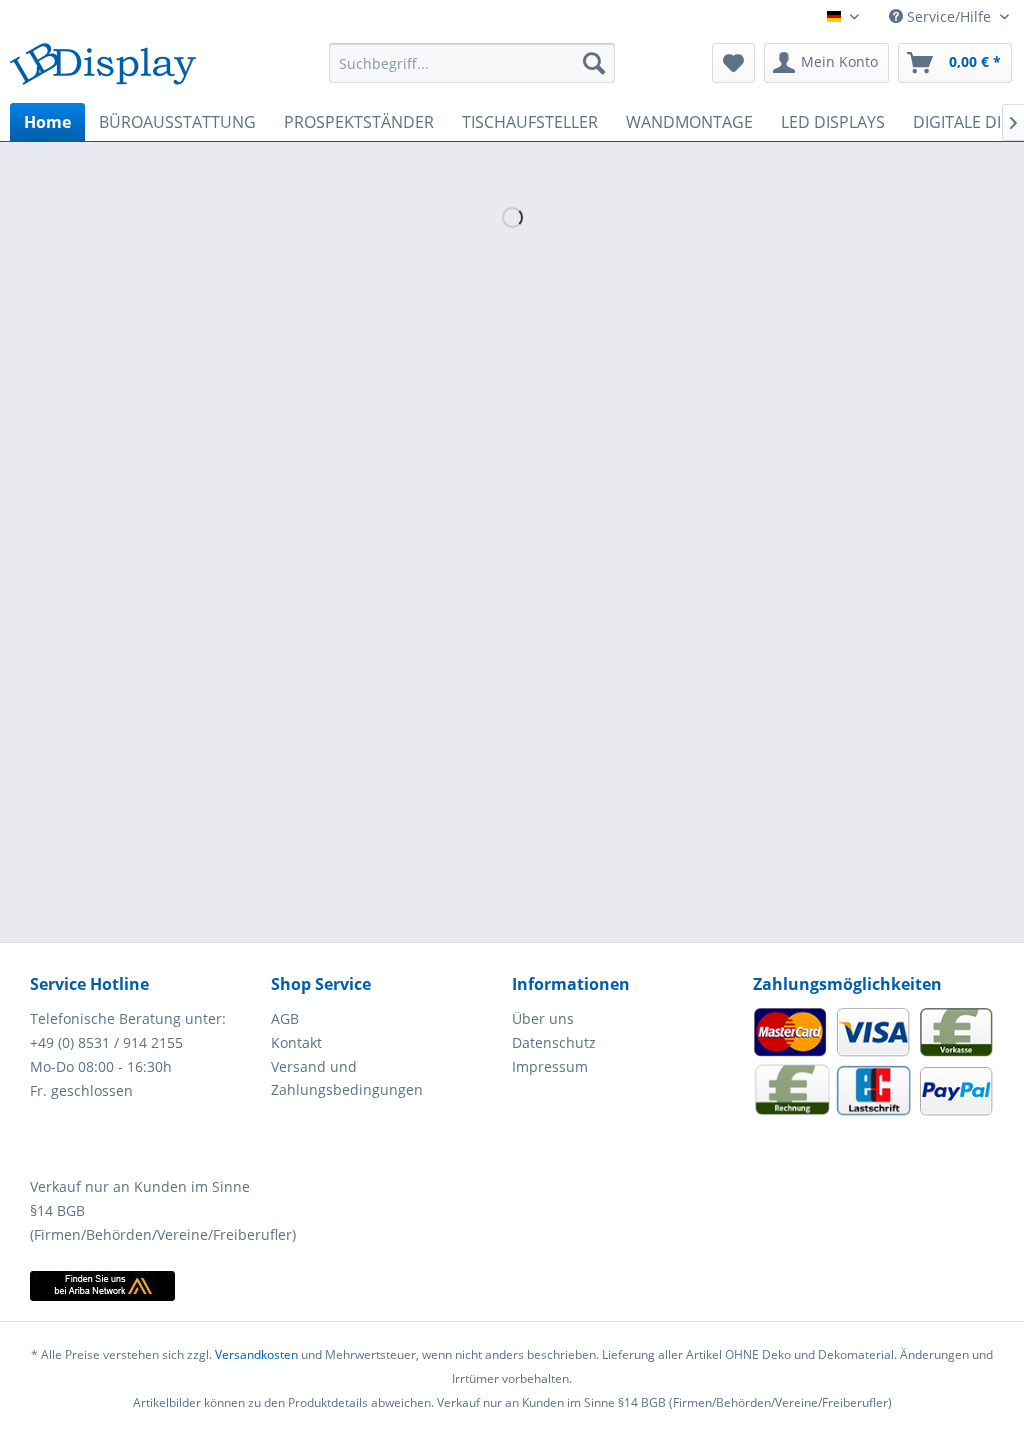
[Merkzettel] (733, 63)
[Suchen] (594, 63)
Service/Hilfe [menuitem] (949, 16)
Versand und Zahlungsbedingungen (347, 1078)
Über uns (543, 1018)
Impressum (550, 1066)
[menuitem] (472, 63)
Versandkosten (256, 1354)
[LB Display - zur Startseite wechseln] (103, 68)
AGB (285, 1018)
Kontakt (296, 1042)
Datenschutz (554, 1042)
